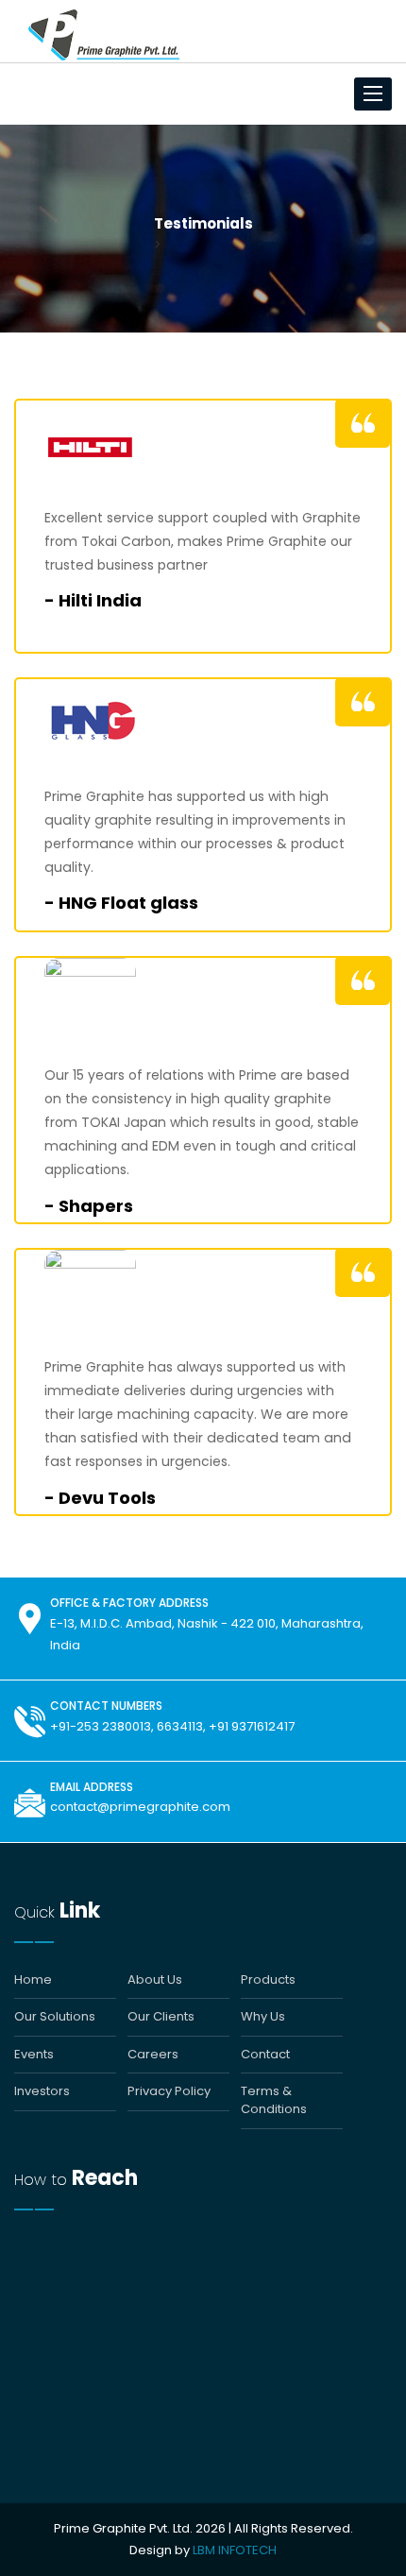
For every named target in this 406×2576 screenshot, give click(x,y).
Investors (42, 2091)
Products (268, 1980)
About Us (155, 1980)
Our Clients (161, 2017)
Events (34, 2055)
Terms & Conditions (274, 2100)
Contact (265, 2055)
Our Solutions (55, 2017)
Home (33, 1980)
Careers (153, 2055)
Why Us (263, 2017)
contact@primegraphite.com (140, 1807)
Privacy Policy (169, 2091)
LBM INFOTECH (235, 2550)
